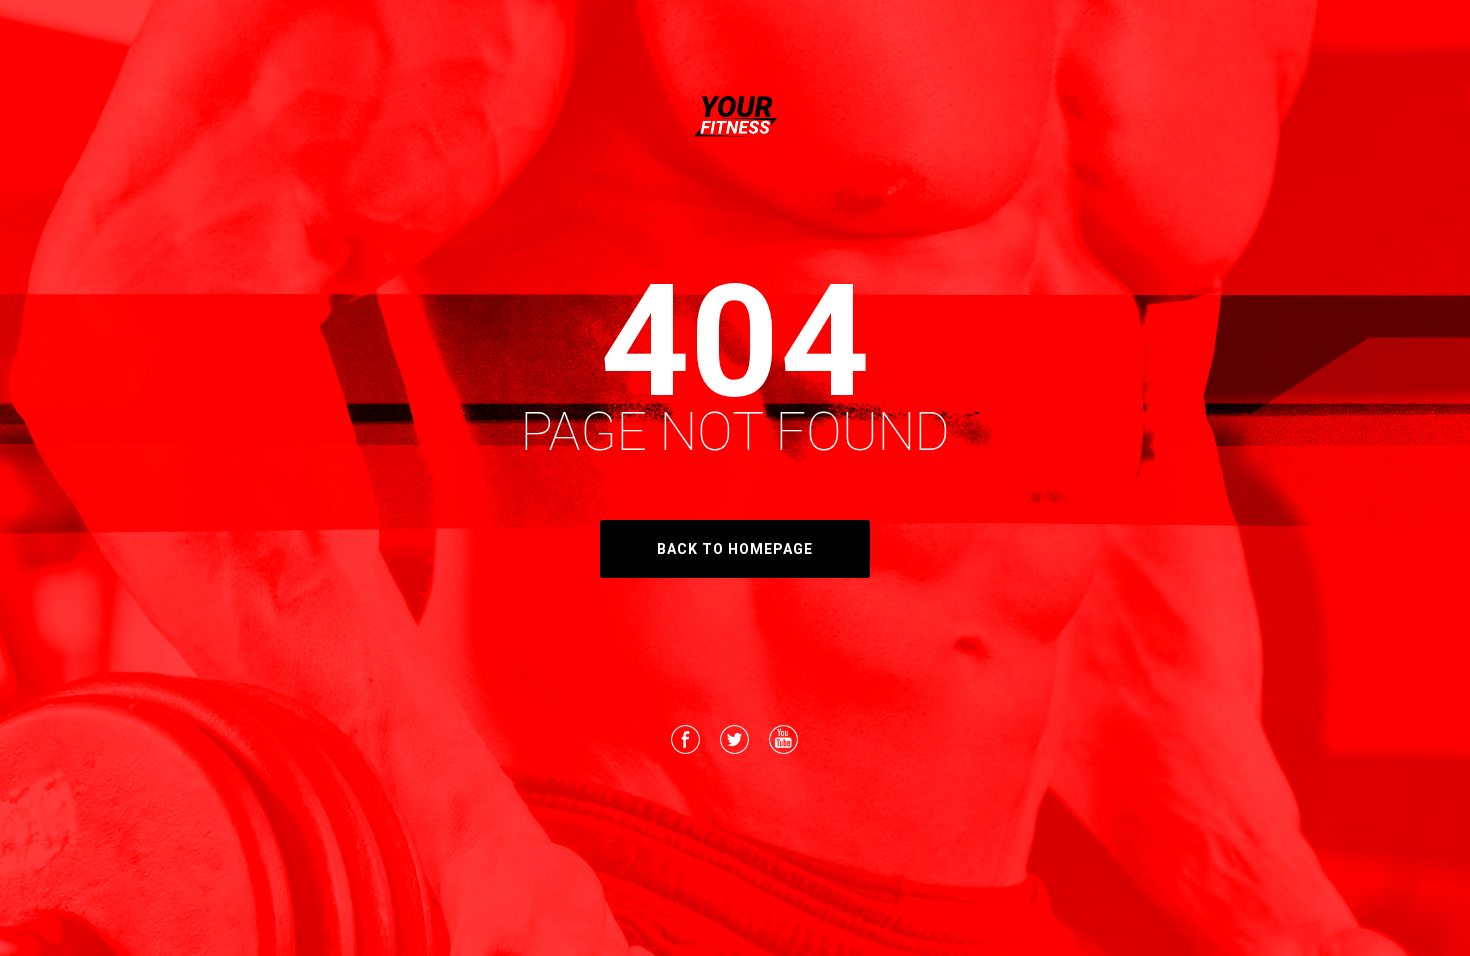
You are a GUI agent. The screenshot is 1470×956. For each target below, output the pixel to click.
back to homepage (735, 549)
